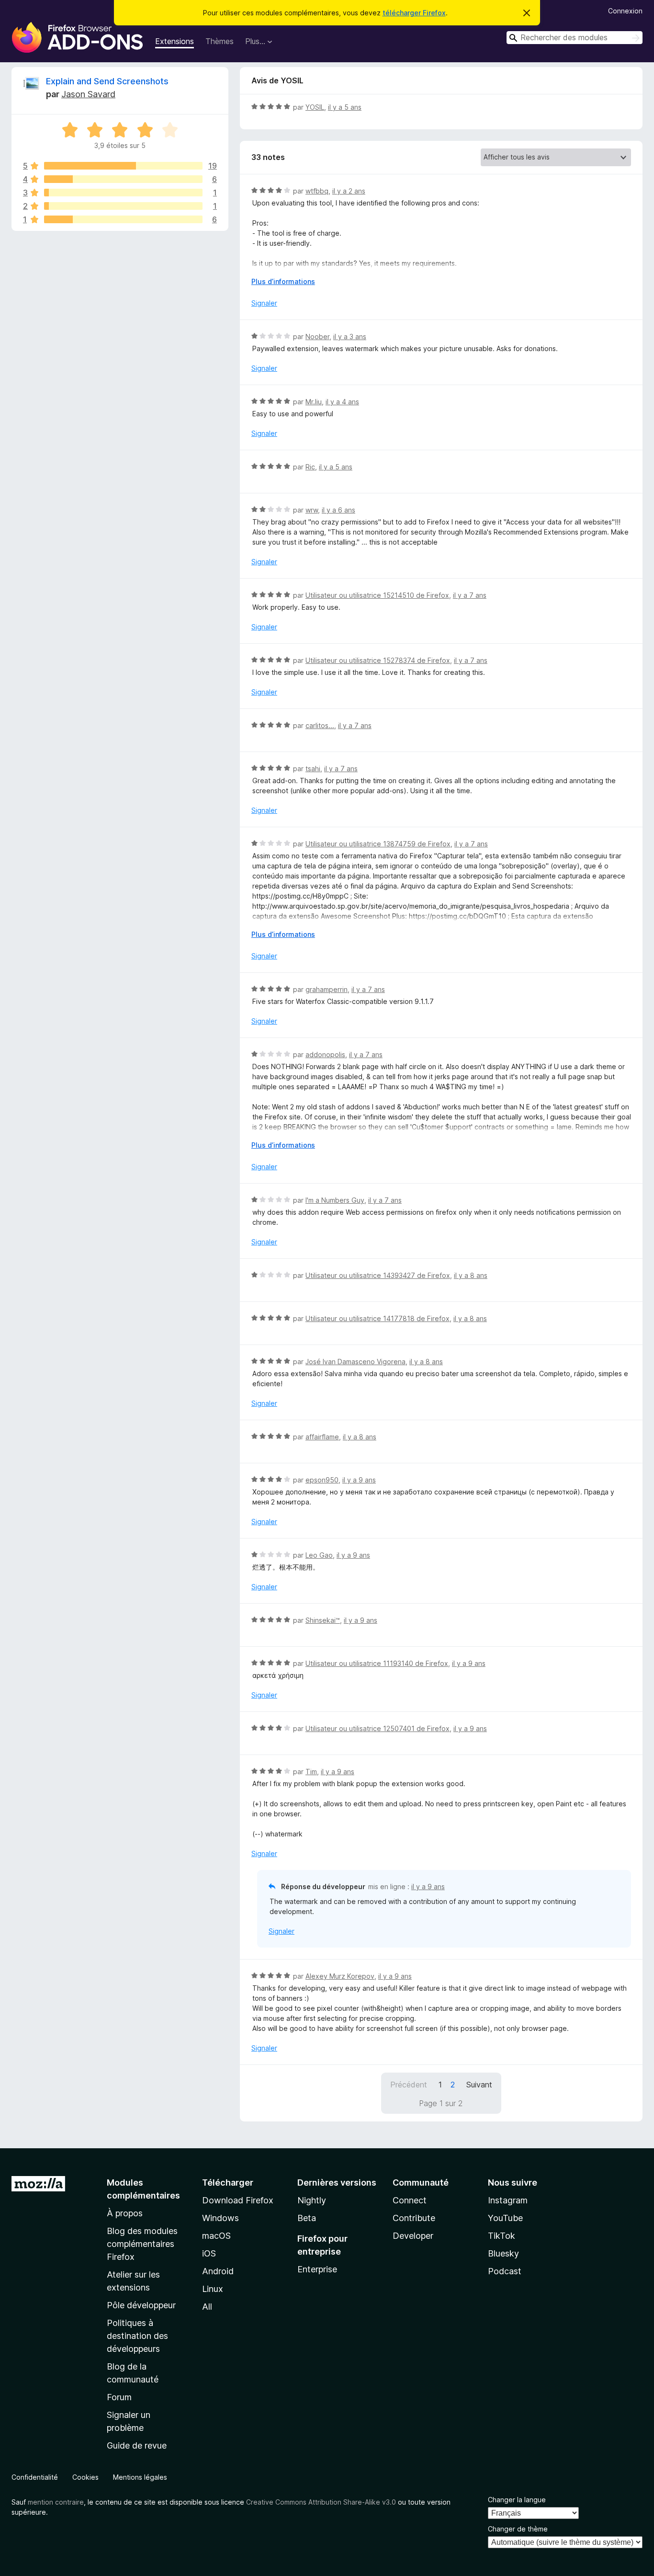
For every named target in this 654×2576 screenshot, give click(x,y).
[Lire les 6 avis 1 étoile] (123, 219)
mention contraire (56, 2502)
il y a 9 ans (359, 1480)
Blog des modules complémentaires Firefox (142, 2244)
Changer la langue (517, 2500)
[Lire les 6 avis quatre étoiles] (123, 179)
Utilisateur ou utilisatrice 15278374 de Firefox (378, 660)
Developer (413, 2236)
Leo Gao (319, 1555)
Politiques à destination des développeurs (137, 2336)
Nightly (312, 2200)
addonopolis (325, 1054)
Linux (213, 2289)
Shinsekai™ (323, 1620)
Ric (310, 467)
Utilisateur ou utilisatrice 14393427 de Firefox (378, 1275)
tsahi (313, 769)
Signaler (264, 303)
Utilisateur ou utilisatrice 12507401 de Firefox (378, 1728)
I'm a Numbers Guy (335, 1200)
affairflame (322, 1437)
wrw (312, 510)
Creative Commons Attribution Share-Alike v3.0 (321, 2502)
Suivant (479, 2085)
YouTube (505, 2218)
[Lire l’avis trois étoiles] (123, 193)
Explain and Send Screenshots (107, 81)
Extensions (175, 41)
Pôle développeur (141, 2305)
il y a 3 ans (350, 336)
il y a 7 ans (470, 595)
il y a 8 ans (471, 1275)
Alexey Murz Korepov (340, 1976)
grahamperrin (327, 989)
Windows (220, 2218)
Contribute (414, 2218)
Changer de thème (518, 2529)
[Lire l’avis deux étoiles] (123, 206)
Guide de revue (137, 2445)
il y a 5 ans (345, 107)
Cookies (85, 2477)
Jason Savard (88, 94)
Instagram (508, 2200)
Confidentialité (35, 2477)
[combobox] (575, 38)
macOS (216, 2236)
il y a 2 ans (349, 191)
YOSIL (315, 107)
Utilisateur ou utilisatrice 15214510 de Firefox (377, 595)
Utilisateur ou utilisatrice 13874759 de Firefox (378, 844)
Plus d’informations (283, 281)
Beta (307, 2218)
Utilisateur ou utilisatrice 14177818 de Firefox (378, 1318)
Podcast (505, 2271)
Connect (410, 2200)
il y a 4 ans (342, 402)
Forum (119, 2397)
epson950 (322, 1480)
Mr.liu (314, 402)
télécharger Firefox (414, 13)
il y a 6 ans (338, 510)
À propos (125, 2213)
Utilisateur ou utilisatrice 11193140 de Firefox (377, 1663)
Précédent (409, 2085)
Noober (317, 336)
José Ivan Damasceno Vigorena (355, 1362)
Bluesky (503, 2253)
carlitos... (320, 725)
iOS (209, 2253)
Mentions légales (140, 2477)
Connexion (625, 11)
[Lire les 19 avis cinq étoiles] (123, 166)
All (207, 2307)
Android (218, 2271)
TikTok (502, 2236)
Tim (311, 1772)
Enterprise (317, 2269)
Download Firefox (238, 2200)
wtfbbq (317, 191)
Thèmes (220, 41)
